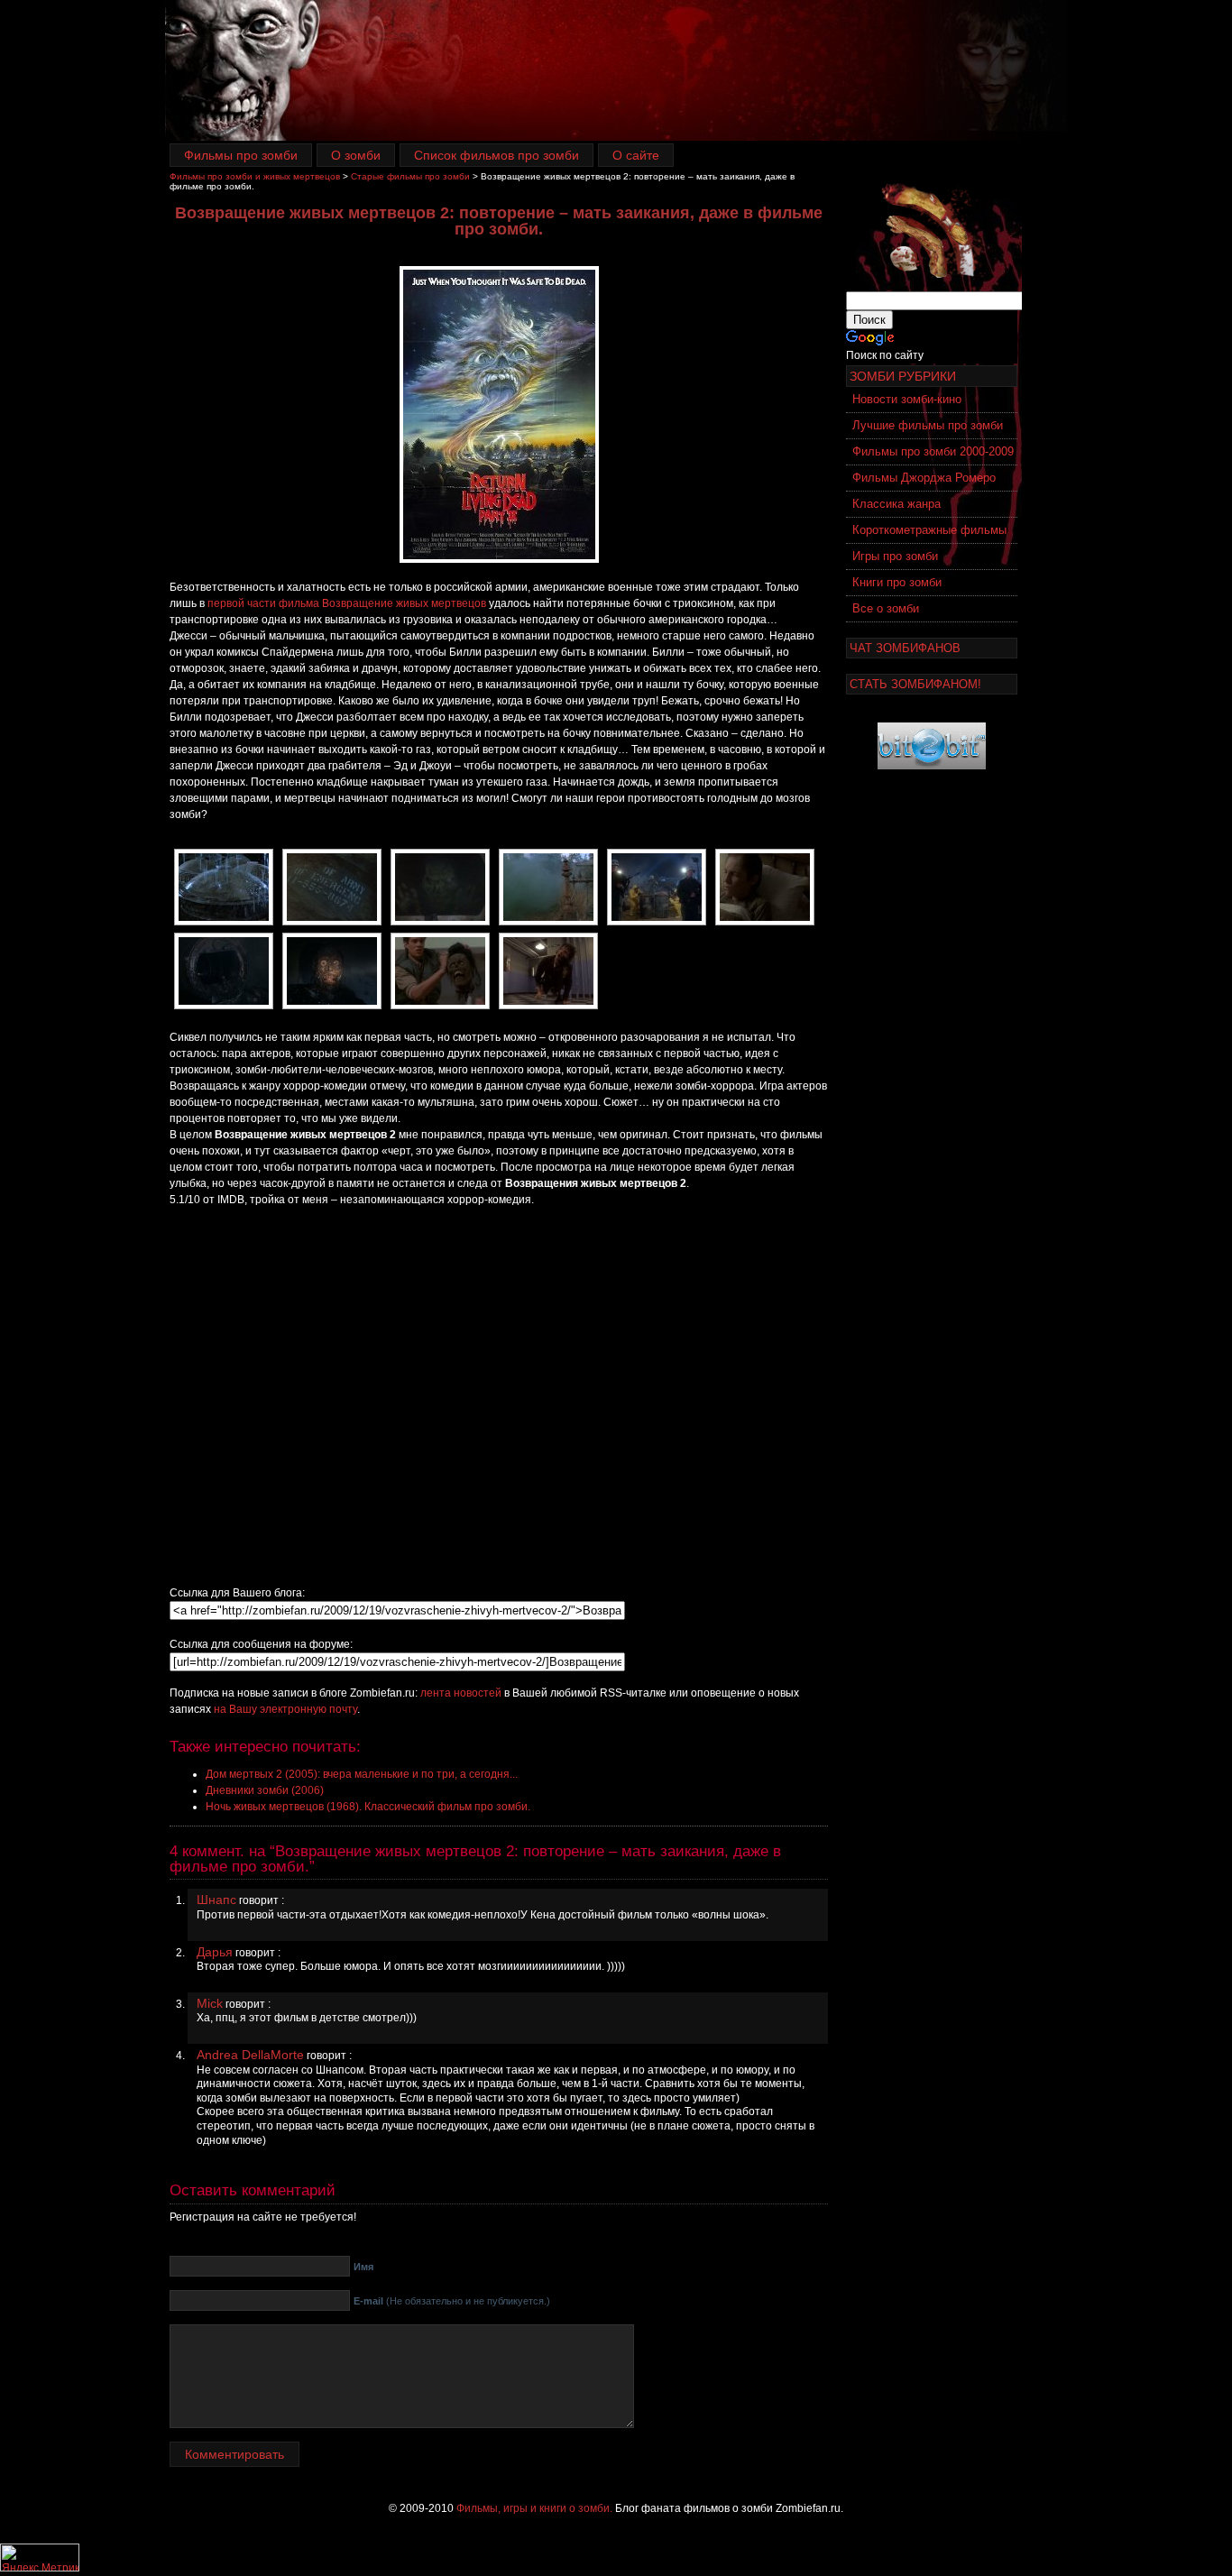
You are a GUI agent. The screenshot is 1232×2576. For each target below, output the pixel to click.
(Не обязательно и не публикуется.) (452, 2301)
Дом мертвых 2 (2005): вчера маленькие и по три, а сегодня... (362, 1774)
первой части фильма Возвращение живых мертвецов (347, 603)
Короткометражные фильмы (929, 530)
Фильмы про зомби (241, 155)
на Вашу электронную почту (285, 1709)
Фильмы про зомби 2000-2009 (933, 451)
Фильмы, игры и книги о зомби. (534, 2508)
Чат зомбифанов (905, 648)
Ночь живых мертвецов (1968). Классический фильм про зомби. (368, 1807)
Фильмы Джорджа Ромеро (924, 478)
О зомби (356, 155)
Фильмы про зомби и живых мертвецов (255, 176)
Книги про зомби (897, 582)
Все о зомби (886, 608)
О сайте (636, 155)
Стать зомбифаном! (915, 684)
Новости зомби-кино (907, 399)
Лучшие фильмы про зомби (928, 425)
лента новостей (461, 1693)
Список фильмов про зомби (496, 155)
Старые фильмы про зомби (410, 176)
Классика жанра (896, 504)
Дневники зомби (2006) (265, 1790)
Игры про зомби (895, 556)
